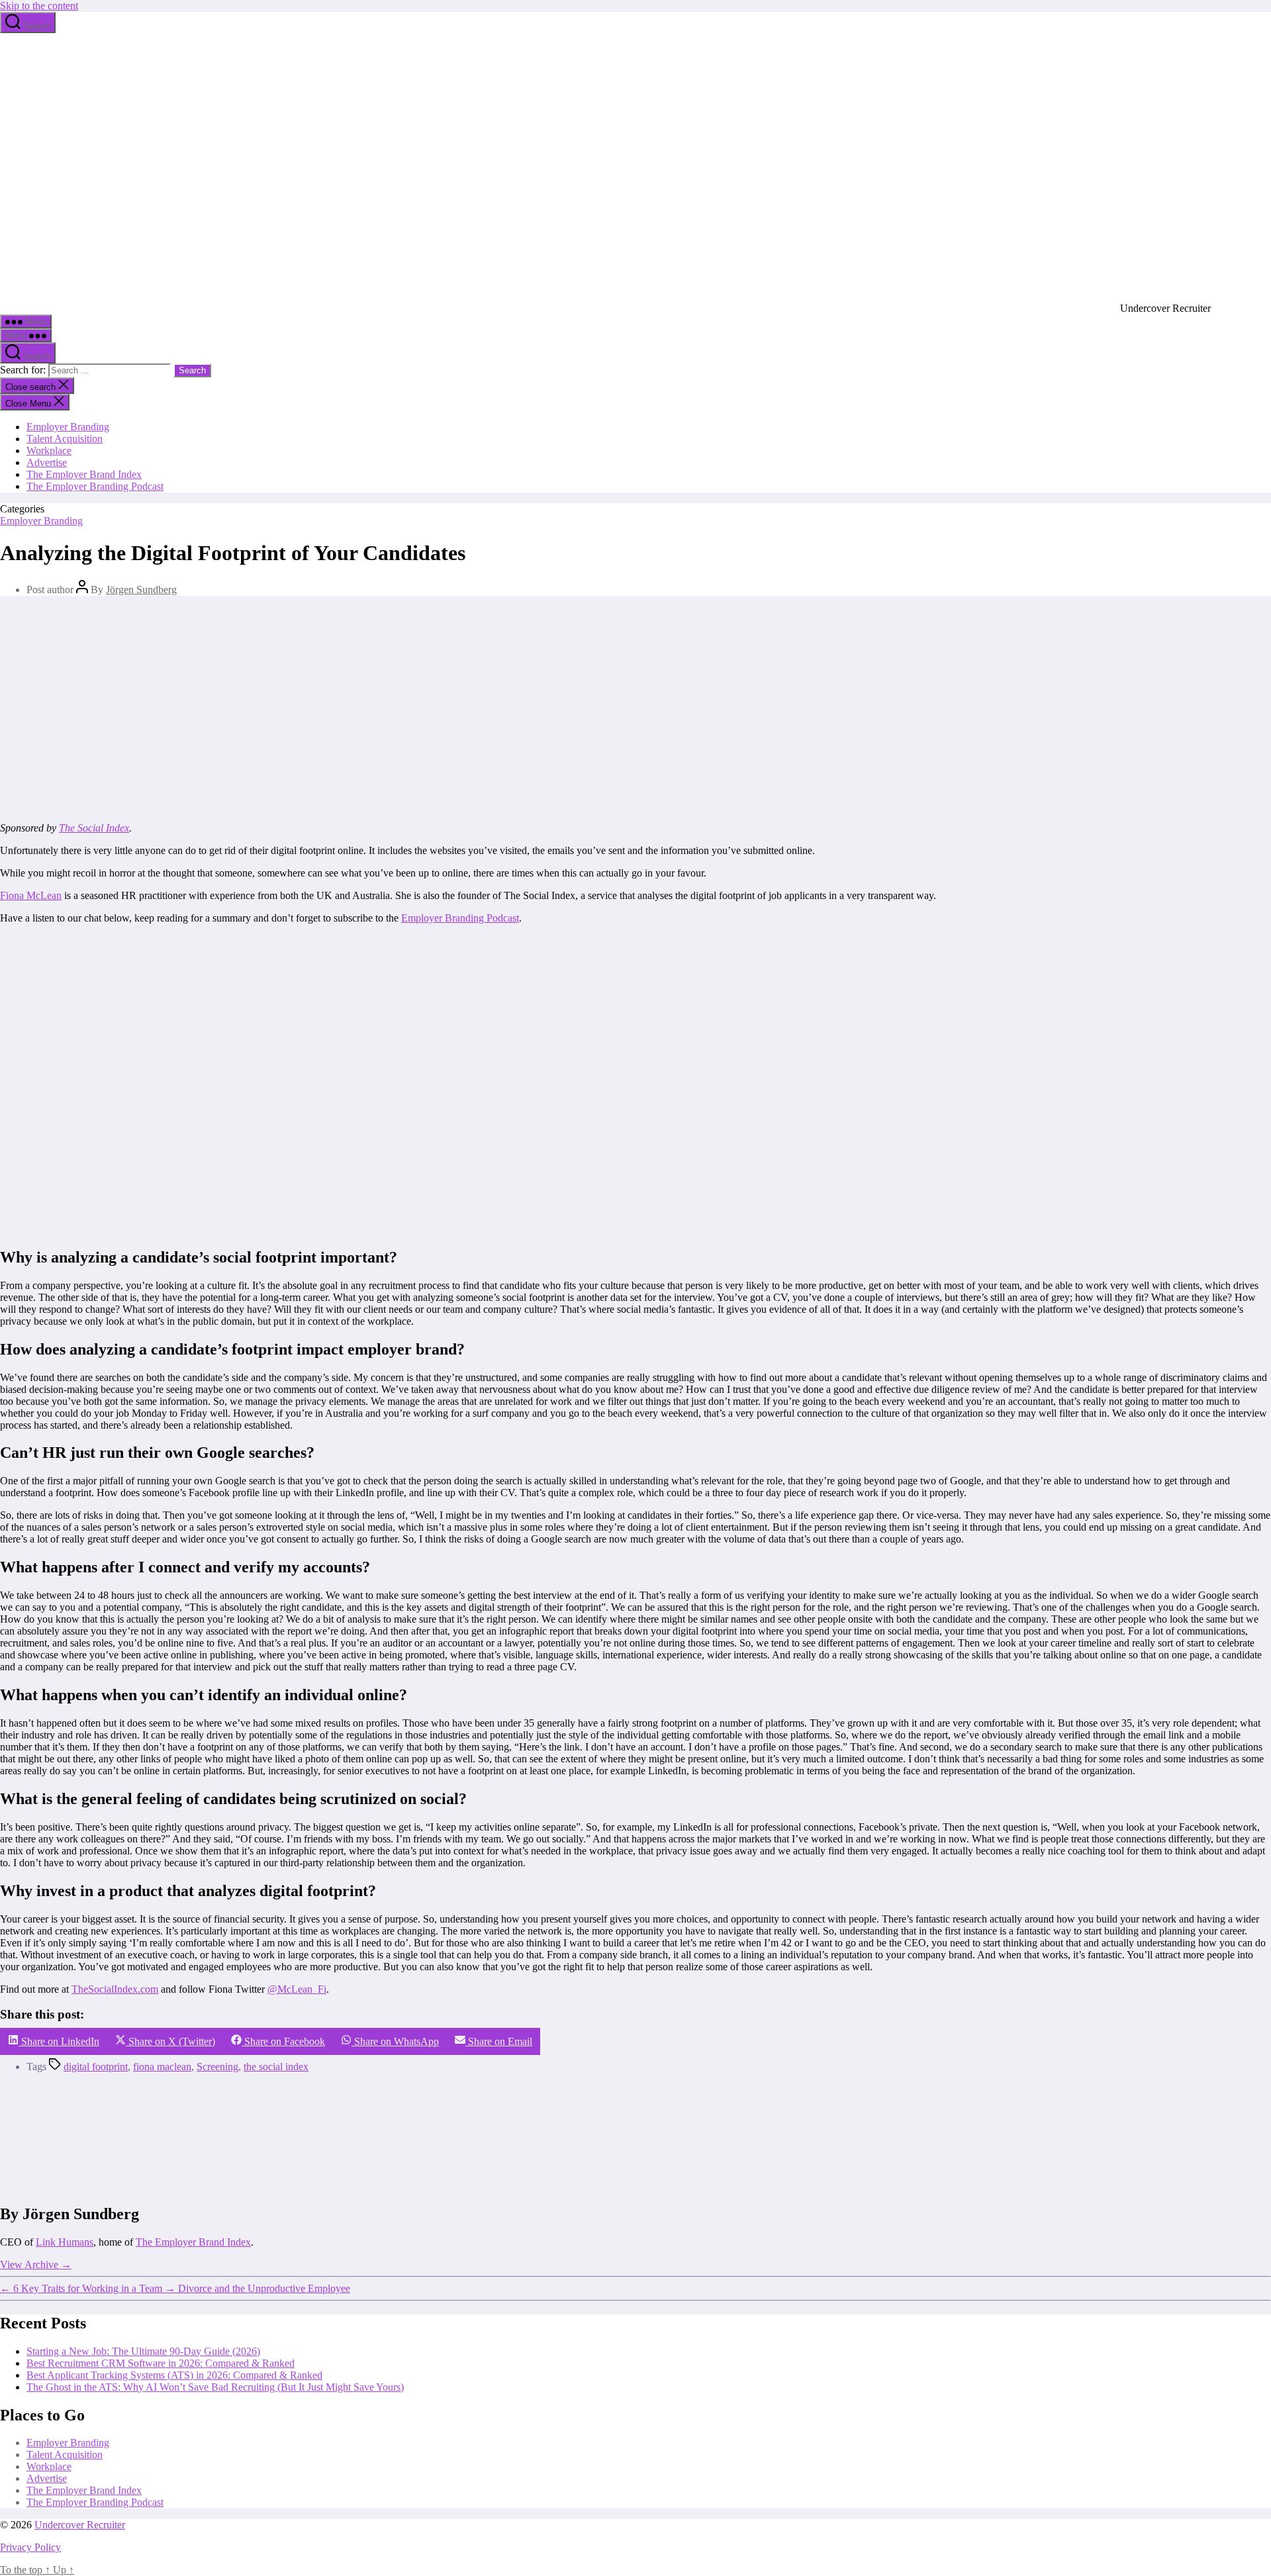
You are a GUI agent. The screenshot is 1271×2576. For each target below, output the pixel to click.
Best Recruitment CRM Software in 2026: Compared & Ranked (161, 2363)
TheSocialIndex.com (115, 1989)
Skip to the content (39, 6)
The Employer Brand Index (84, 474)
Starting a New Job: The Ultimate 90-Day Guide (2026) (143, 2351)
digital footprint (96, 2067)
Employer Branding (68, 427)
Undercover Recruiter (80, 2525)
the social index (276, 2067)
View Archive (36, 2265)
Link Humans (65, 2242)
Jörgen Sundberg (141, 590)
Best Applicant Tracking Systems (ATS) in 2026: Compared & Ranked (174, 2375)
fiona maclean (162, 2067)
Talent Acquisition (65, 439)
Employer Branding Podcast (460, 918)
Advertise (47, 462)
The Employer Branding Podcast (95, 486)
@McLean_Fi (297, 1989)
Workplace (49, 451)
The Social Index (94, 828)
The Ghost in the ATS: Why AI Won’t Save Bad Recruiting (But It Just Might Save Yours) (215, 2387)
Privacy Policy (30, 2547)
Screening (217, 2067)
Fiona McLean (31, 895)
